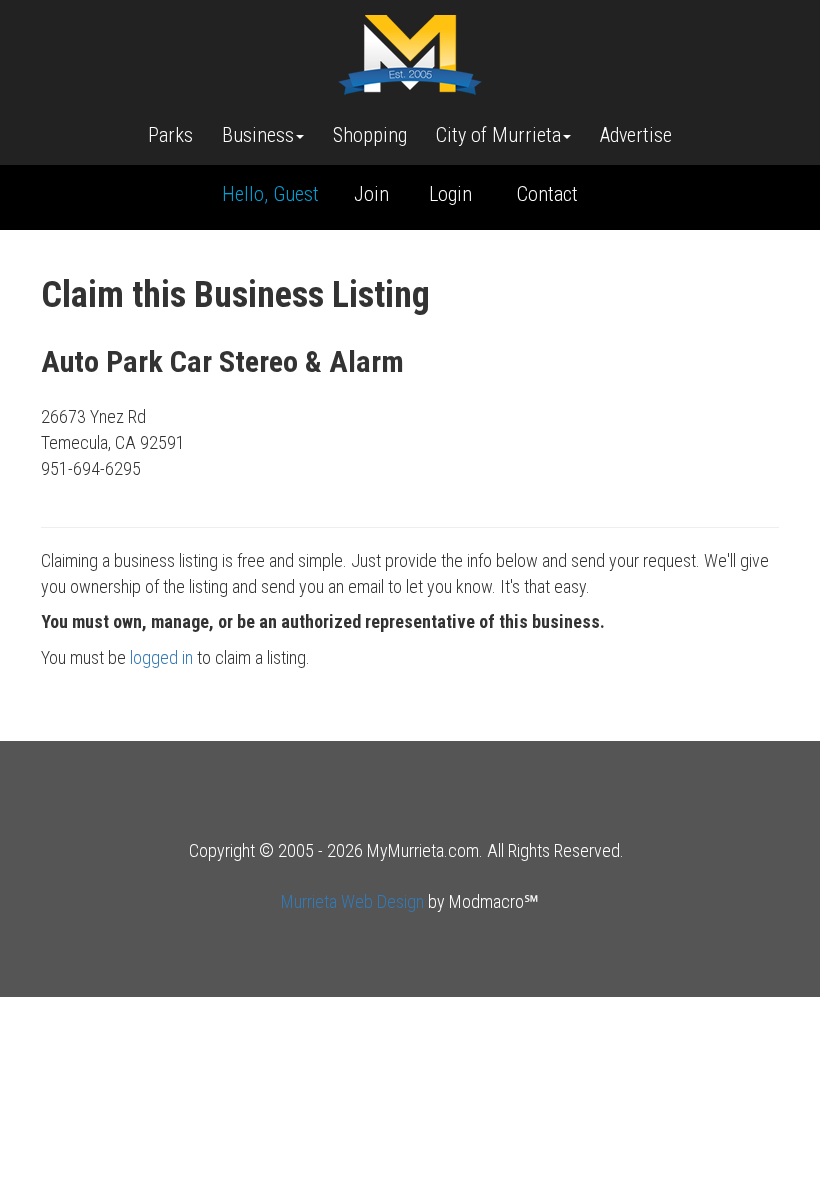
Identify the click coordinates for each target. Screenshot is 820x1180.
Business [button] (258, 135)
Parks (170, 135)
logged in (161, 657)
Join (371, 194)
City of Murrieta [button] (498, 135)
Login (450, 194)
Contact (547, 194)
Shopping (370, 135)
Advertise (636, 135)
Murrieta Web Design (352, 901)
